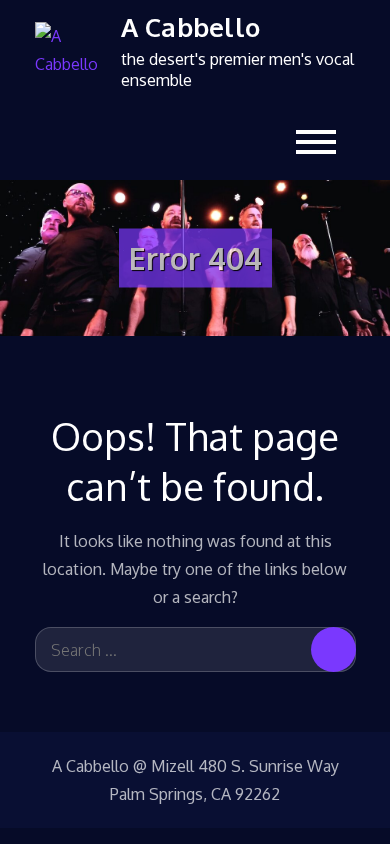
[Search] (333, 649)
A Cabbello (191, 26)
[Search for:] (195, 650)
